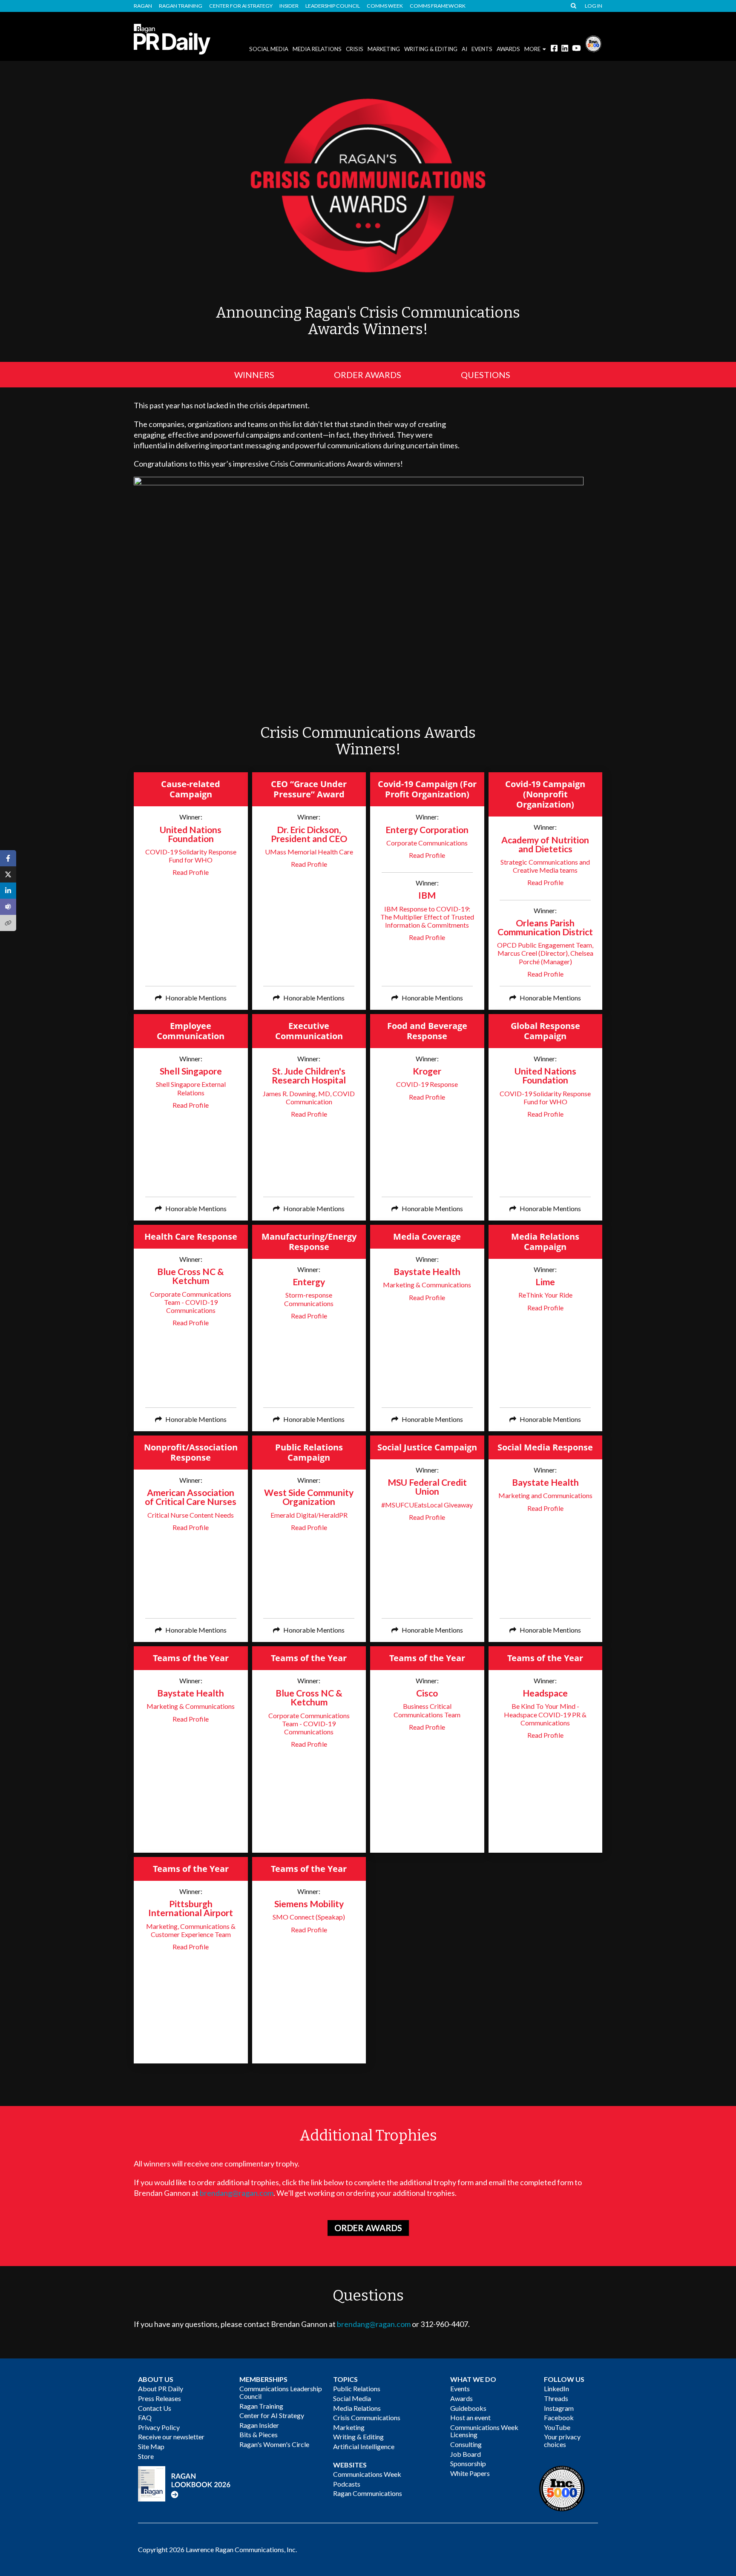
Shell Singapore (191, 1071)
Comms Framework (438, 6)
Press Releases (160, 2398)
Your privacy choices (562, 2440)
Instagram (559, 2408)
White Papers (470, 2473)
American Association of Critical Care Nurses (191, 1497)
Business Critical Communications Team (427, 1710)
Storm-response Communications (309, 1299)
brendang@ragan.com (374, 2324)
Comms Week (385, 6)
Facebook (559, 2417)
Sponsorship (468, 2463)
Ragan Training (181, 6)
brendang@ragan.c (231, 2193)
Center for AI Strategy (241, 6)
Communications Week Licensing (484, 2431)
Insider (289, 6)
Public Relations (357, 2388)
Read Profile (191, 872)
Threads (556, 2398)
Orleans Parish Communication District (545, 927)
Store (146, 2456)
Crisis (355, 49)
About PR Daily (161, 2388)
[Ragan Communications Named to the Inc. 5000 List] (593, 43)
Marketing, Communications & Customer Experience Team (191, 1930)
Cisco (427, 1693)
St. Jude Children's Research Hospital (309, 1075)
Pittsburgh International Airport (191, 1908)
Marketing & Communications (427, 1285)
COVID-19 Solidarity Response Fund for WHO (191, 856)
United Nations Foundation (191, 834)
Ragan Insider (259, 2425)
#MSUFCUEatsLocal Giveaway (427, 1505)
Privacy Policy (159, 2427)
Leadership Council (333, 6)
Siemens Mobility (309, 1904)
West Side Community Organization (309, 1497)
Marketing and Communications (545, 1495)
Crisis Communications (367, 2417)
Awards (461, 2398)
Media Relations (317, 49)
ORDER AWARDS (368, 375)
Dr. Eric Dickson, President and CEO (309, 834)
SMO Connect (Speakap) (309, 1917)
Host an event (470, 2417)
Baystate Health (427, 1271)
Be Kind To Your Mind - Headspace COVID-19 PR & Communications (545, 1714)
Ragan (143, 6)
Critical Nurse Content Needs (191, 1515)
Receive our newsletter (171, 2437)
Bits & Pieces (259, 2434)
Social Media (269, 49)
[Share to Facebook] (8, 858)
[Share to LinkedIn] (8, 891)
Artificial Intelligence (364, 2446)
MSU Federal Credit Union (427, 1487)
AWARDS (508, 49)
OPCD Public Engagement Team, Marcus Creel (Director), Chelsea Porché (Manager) (545, 953)
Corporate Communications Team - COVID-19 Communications (191, 1302)
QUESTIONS (486, 375)
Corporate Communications (427, 843)
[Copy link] (8, 923)
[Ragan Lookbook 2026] (184, 2483)
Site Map (151, 2446)
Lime (545, 1282)
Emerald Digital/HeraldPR (309, 1515)
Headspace (545, 1693)
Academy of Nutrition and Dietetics (545, 844)
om (268, 2193)
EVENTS (482, 49)
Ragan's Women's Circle (274, 2444)
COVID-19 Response (427, 1084)
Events (460, 2388)
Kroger (427, 1071)
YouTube (557, 2427)
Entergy (309, 1282)
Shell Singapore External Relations (191, 1088)
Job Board (466, 2454)
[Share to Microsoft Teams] (8, 907)
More (532, 49)
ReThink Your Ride (545, 1295)
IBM (427, 895)
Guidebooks (468, 2408)
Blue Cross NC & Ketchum (191, 1276)
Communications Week (367, 2474)
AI (464, 49)
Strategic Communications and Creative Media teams (545, 866)
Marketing (384, 49)
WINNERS (254, 375)
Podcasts (347, 2484)
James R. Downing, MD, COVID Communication (309, 1097)
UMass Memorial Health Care (309, 852)
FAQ (145, 2417)
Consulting (466, 2444)
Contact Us (155, 2408)
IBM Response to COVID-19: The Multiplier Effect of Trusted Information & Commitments (427, 917)
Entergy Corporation (427, 830)
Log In (594, 6)
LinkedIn (556, 2388)
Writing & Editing (431, 49)
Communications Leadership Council (281, 2392)
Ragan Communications (368, 2493)
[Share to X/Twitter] (8, 874)
